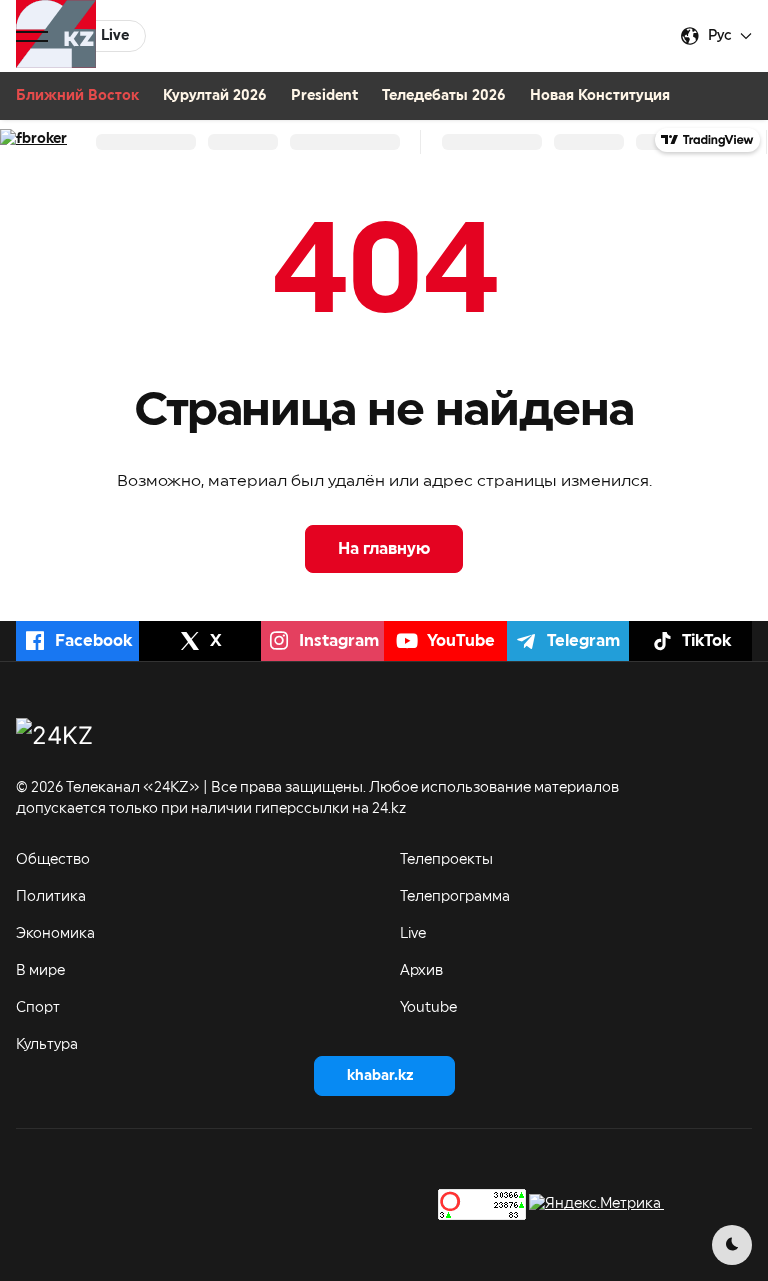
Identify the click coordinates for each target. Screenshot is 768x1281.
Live (413, 934)
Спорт (38, 1008)
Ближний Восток (77, 96)
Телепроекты (446, 860)
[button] (32, 36)
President (324, 96)
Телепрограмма (455, 897)
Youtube (428, 1008)
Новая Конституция (600, 96)
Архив (421, 971)
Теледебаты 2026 (444, 96)
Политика (51, 897)
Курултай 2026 (215, 96)
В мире (40, 971)
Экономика (55, 934)
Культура (47, 1045)
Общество (53, 860)
